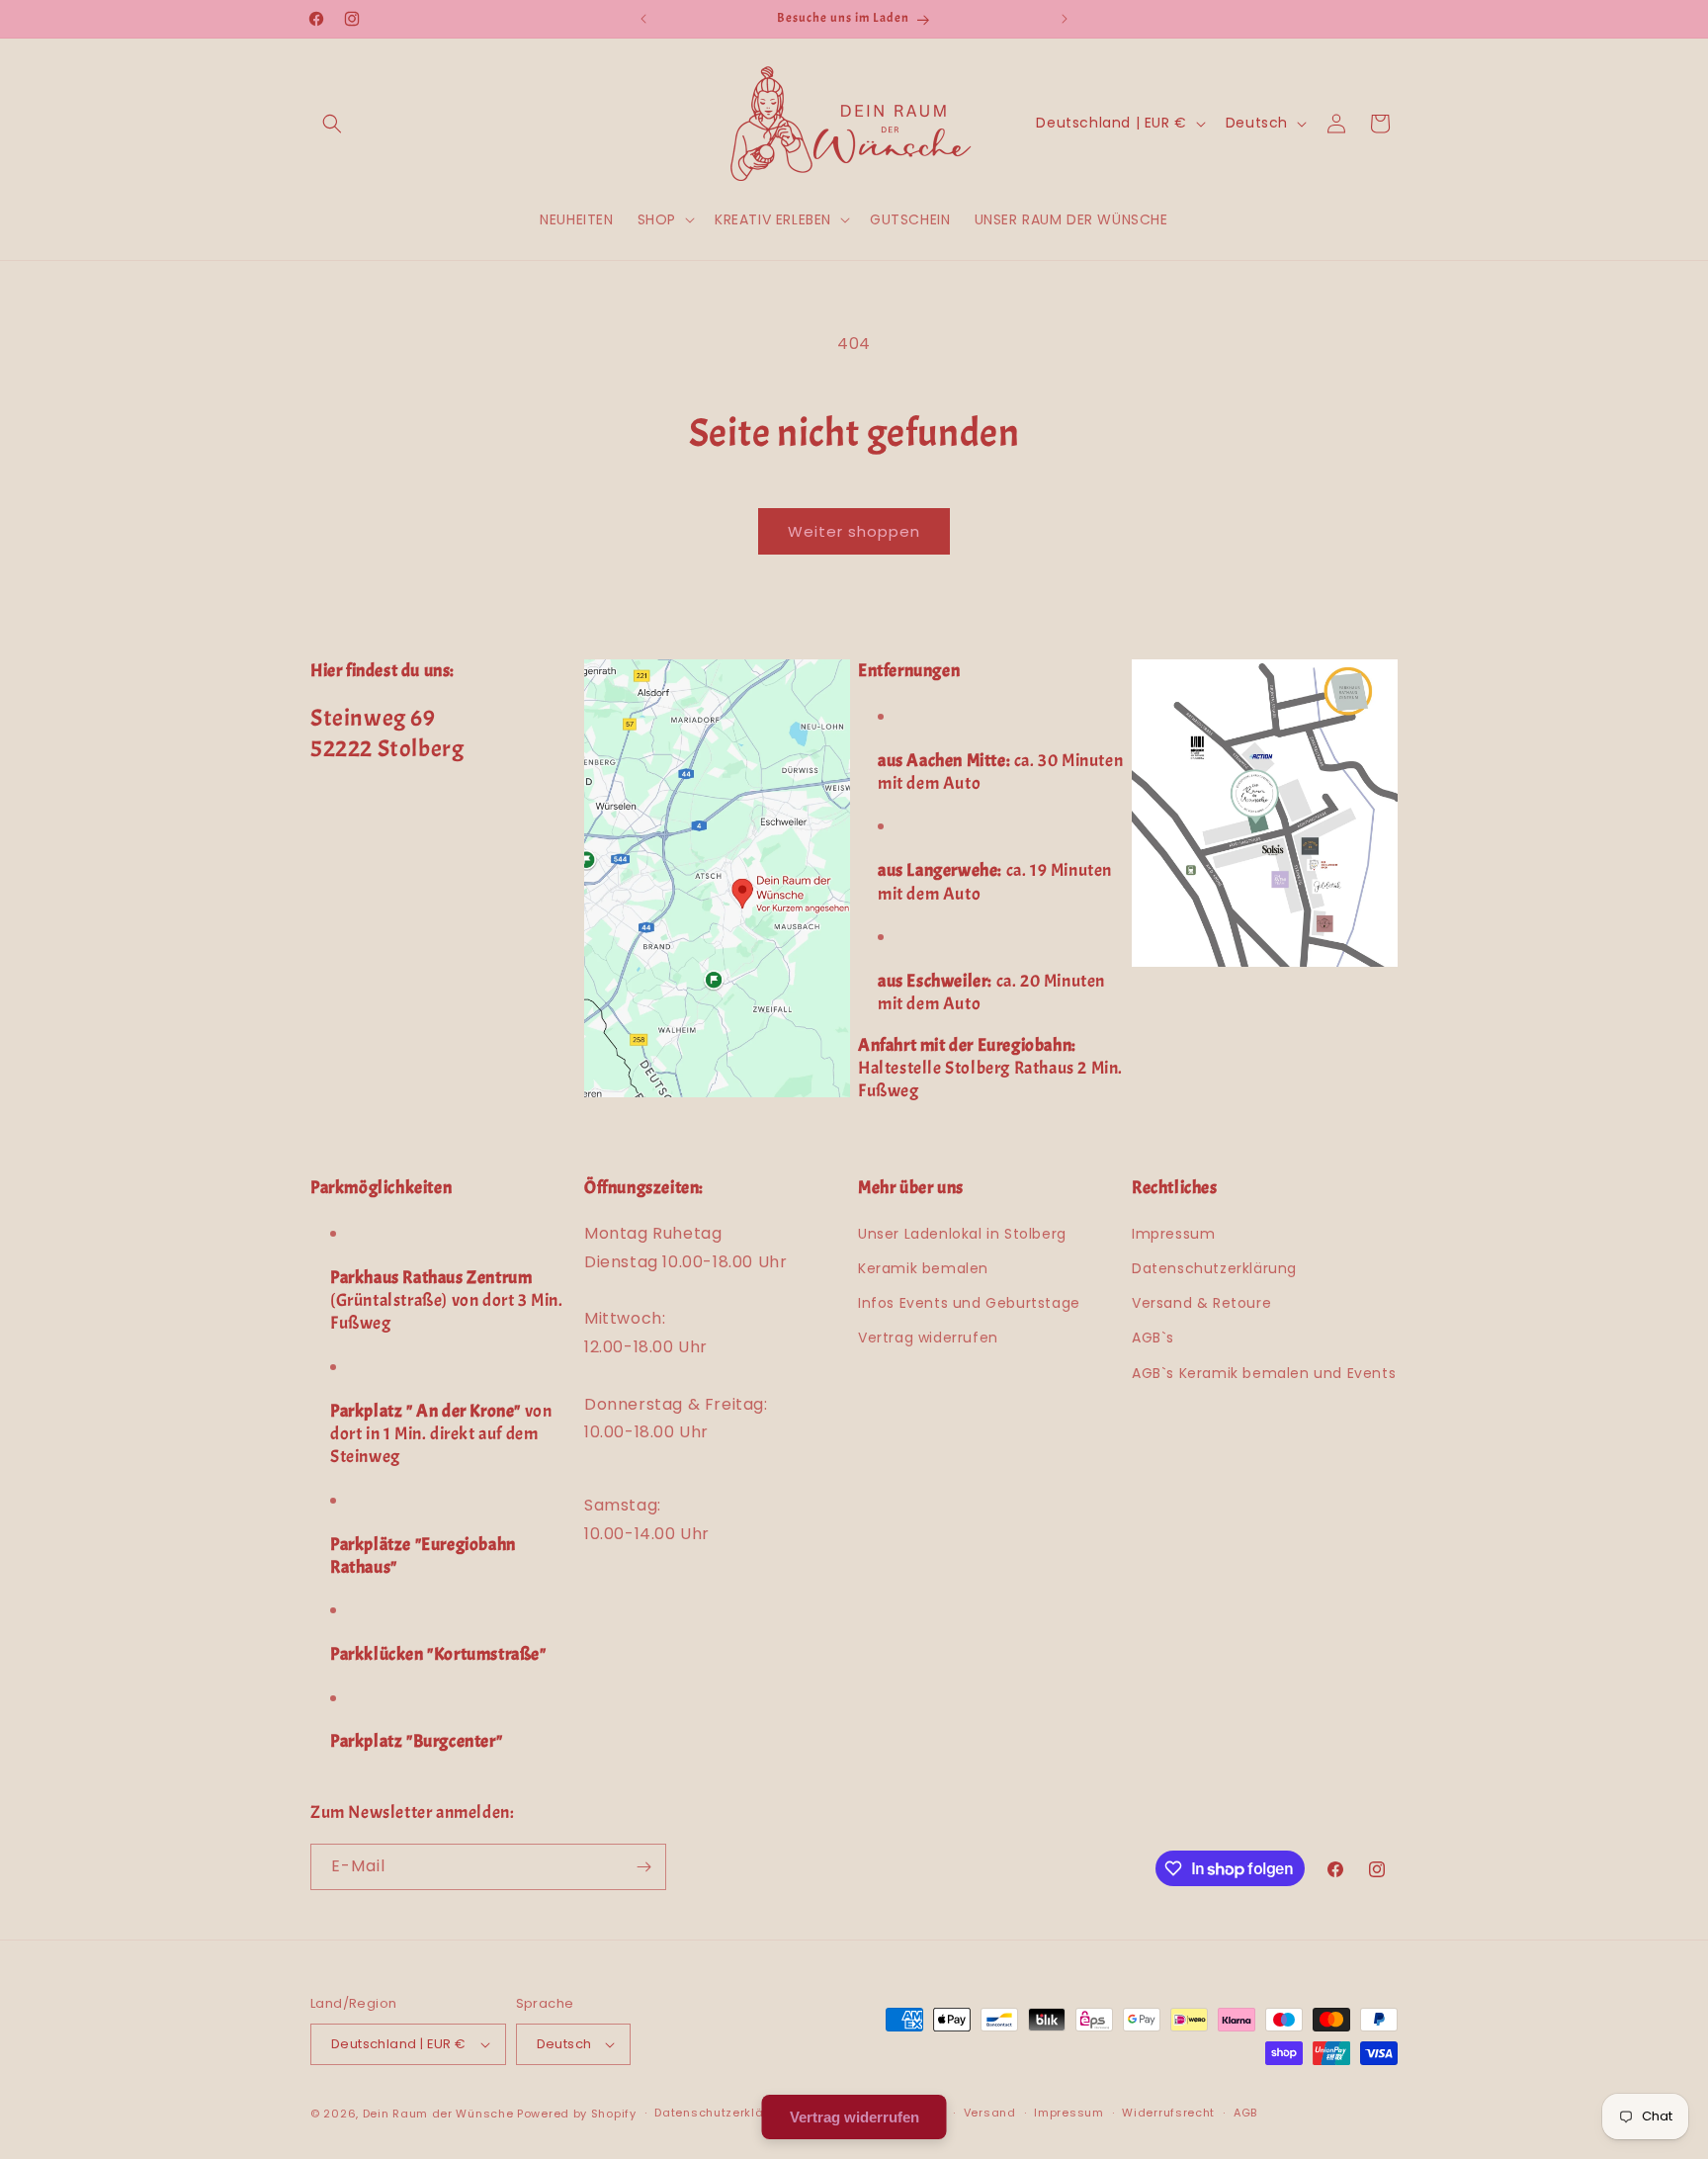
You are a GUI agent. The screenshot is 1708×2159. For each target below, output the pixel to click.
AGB (1245, 2113)
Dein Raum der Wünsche (438, 2114)
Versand (990, 2113)
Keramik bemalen (923, 1268)
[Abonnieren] (643, 1867)
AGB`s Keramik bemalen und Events (1264, 1373)
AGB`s (1153, 1338)
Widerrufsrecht (1168, 2113)
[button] (332, 124)
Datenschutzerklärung (1214, 1268)
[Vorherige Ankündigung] (643, 19)
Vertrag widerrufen (928, 1338)
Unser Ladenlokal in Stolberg (962, 1234)
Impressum (1173, 1234)
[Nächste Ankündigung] (1065, 19)
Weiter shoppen (854, 531)
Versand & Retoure (1201, 1303)
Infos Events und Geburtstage (969, 1303)
